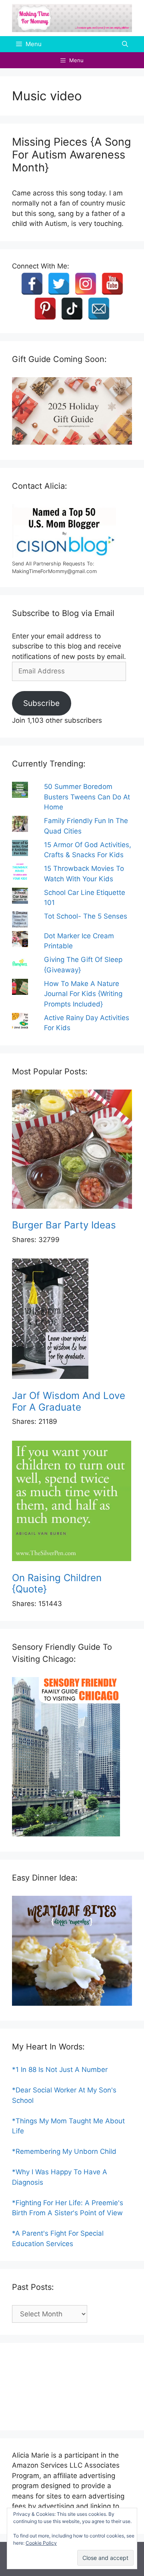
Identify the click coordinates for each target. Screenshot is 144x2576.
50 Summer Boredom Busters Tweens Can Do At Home (87, 797)
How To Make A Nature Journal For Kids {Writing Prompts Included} (83, 994)
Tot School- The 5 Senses (86, 916)
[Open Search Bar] (125, 44)
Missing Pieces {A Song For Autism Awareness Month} (71, 155)
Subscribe (41, 703)
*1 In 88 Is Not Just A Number (60, 2070)
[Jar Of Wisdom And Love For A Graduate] (72, 1320)
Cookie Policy (41, 2543)
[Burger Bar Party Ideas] (72, 1151)
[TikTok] (72, 309)
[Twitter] (59, 284)
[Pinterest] (45, 309)
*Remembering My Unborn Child (64, 2151)
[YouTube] (112, 284)
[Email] (99, 309)
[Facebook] (32, 284)
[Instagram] (86, 284)
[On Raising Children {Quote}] (72, 1502)
